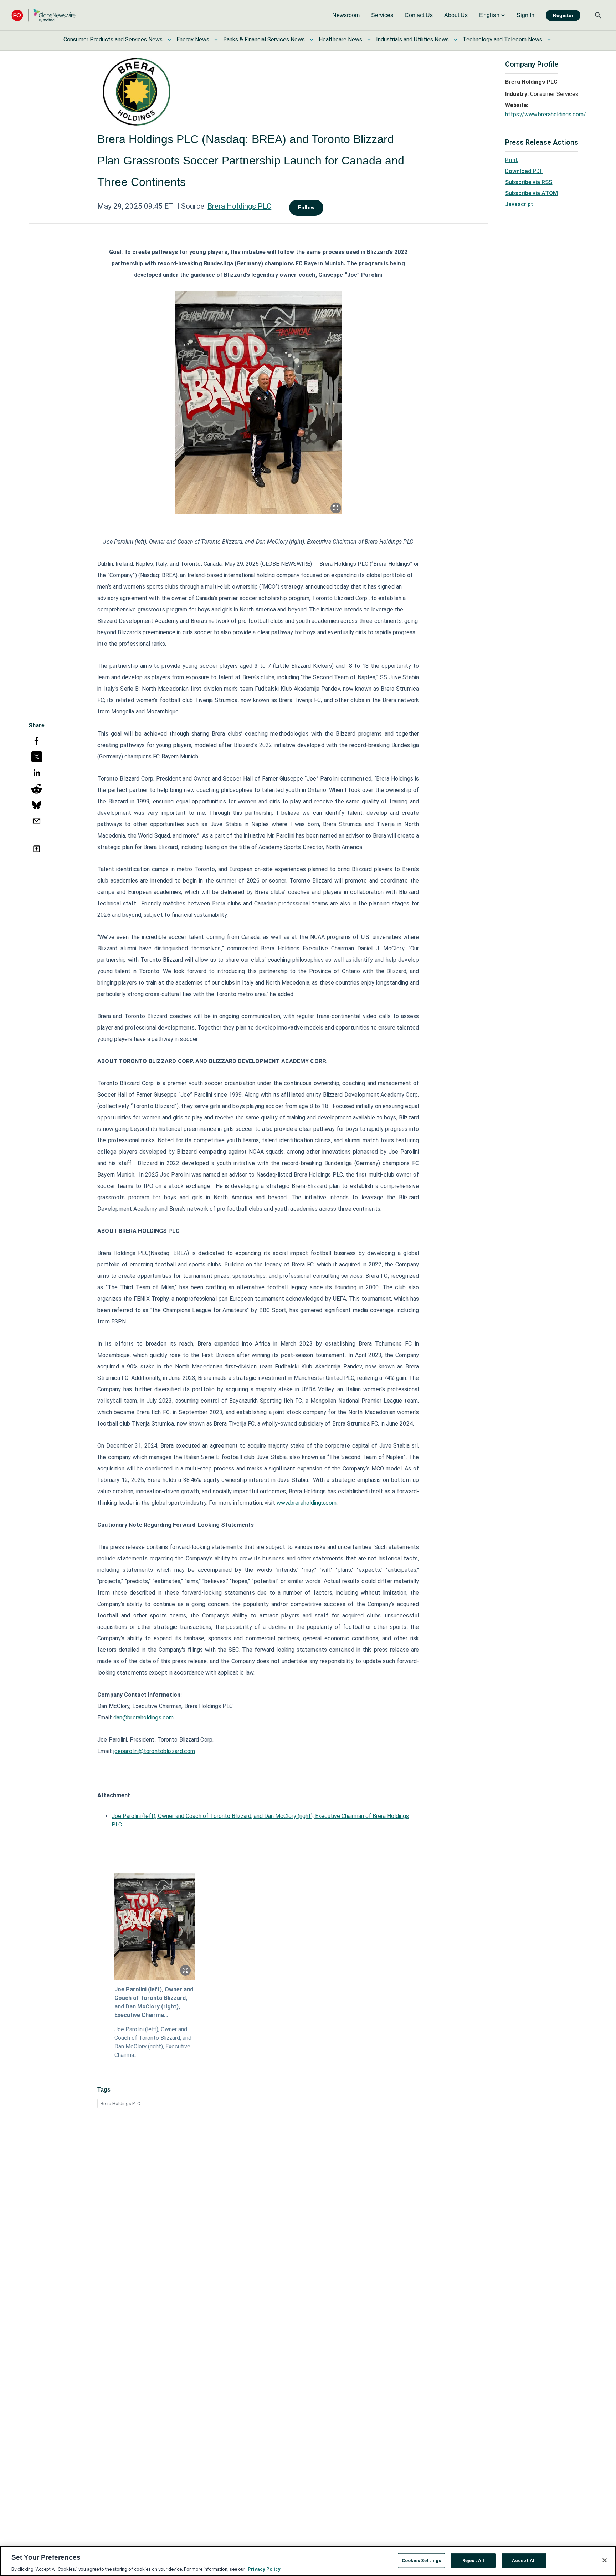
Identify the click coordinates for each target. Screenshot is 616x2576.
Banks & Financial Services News (264, 39)
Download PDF (524, 171)
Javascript (519, 204)
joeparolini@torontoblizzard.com (154, 1751)
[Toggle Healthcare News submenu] (369, 40)
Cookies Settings (421, 2560)
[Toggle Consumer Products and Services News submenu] (169, 40)
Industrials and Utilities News (412, 39)
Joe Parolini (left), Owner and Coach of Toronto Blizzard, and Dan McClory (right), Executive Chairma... (154, 2002)
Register (563, 15)
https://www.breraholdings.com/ (546, 114)
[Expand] (336, 508)
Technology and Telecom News (502, 39)
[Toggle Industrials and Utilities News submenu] (456, 40)
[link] (346, 15)
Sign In (525, 15)
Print (512, 160)
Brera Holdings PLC (239, 206)
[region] (308, 2561)
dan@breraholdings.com (143, 1718)
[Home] (43, 15)
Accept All (524, 2560)
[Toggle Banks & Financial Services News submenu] (312, 40)
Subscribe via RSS (529, 182)
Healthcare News (340, 39)
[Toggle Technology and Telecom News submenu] (549, 40)
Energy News (193, 39)
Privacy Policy (264, 2569)
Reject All (473, 2560)
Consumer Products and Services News (113, 39)
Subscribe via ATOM (532, 193)
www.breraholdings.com (307, 1503)
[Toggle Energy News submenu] (216, 40)
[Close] (605, 2560)
